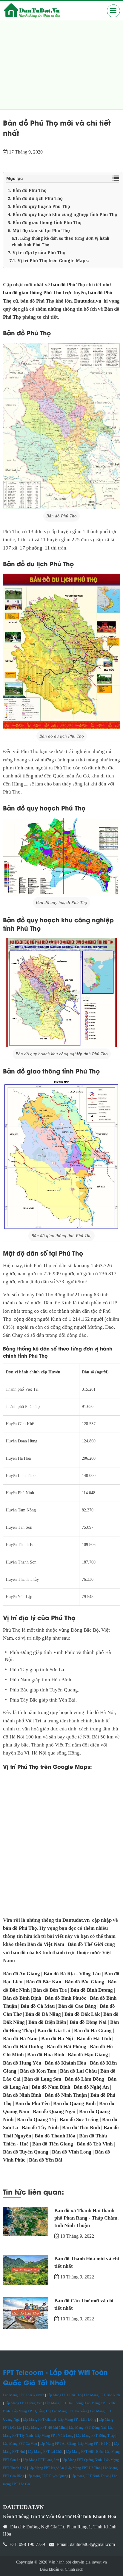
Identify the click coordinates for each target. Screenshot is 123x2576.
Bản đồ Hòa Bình (46, 2055)
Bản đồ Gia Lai (54, 2030)
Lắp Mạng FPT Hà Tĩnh (83, 2468)
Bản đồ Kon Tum (38, 2071)
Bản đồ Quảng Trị (37, 2119)
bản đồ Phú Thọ (68, 285)
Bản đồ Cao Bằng (77, 2006)
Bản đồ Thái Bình (81, 2127)
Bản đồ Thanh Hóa (55, 2136)
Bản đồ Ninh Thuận (66, 2095)
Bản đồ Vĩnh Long (72, 2152)
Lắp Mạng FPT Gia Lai (39, 2420)
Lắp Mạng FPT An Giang (58, 2444)
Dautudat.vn (88, 301)
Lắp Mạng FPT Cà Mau (20, 2444)
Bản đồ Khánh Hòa (66, 2063)
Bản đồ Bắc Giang (84, 1982)
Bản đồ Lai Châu (78, 2071)
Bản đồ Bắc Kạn (44, 1982)
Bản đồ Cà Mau (38, 2006)
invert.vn (99, 2562)
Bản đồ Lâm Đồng (84, 2079)
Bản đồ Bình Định (22, 1998)
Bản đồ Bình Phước (66, 1998)
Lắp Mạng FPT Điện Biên (84, 2452)
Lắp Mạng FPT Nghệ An (46, 2468)
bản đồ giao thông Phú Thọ (32, 293)
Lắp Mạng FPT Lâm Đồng (77, 2420)
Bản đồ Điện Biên (47, 2022)
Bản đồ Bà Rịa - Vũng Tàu (72, 1974)
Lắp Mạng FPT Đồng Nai (87, 2428)
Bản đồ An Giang (21, 1974)
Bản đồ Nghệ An (91, 2087)
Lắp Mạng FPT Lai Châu (46, 2452)
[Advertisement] (61, 65)
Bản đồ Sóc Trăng (79, 2119)
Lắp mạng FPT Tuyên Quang (47, 2476)
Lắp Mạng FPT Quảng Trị (31, 2411)
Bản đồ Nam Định (51, 2087)
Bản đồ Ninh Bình (22, 2095)
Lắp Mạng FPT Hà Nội (95, 2444)
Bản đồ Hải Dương (23, 2047)
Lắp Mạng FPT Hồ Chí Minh (46, 2428)
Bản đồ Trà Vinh (95, 2144)
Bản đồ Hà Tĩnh (94, 2039)
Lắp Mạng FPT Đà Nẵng (70, 2411)
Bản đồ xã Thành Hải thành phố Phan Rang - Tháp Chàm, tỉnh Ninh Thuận (86, 2218)
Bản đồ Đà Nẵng (43, 2014)
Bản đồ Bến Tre (50, 1990)
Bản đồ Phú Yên (32, 2103)
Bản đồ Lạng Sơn (43, 2079)
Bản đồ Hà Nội (57, 2039)
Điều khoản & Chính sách (61, 2569)
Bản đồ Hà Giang (93, 2030)
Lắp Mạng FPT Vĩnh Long (54, 2436)
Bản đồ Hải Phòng (67, 2047)
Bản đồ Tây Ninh (40, 2127)
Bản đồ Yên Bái (46, 2160)
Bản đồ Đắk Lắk (82, 2014)
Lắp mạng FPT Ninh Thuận (90, 2476)
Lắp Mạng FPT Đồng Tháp (95, 2436)
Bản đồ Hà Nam (20, 2039)
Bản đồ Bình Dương (92, 1990)
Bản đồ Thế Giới (86, 1944)
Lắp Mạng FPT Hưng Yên (23, 2403)
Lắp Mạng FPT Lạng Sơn (41, 2460)
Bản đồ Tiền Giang (53, 2144)
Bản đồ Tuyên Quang (26, 2152)
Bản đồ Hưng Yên (22, 2063)
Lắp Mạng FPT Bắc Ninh (102, 2395)
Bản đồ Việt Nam (46, 1944)
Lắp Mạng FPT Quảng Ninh (82, 2460)
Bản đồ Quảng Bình (74, 2103)
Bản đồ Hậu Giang (88, 2055)
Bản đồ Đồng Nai (88, 2022)
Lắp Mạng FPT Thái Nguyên (24, 2395)
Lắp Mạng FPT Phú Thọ (64, 2395)
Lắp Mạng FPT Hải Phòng (64, 2403)
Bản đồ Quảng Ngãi (54, 2111)
